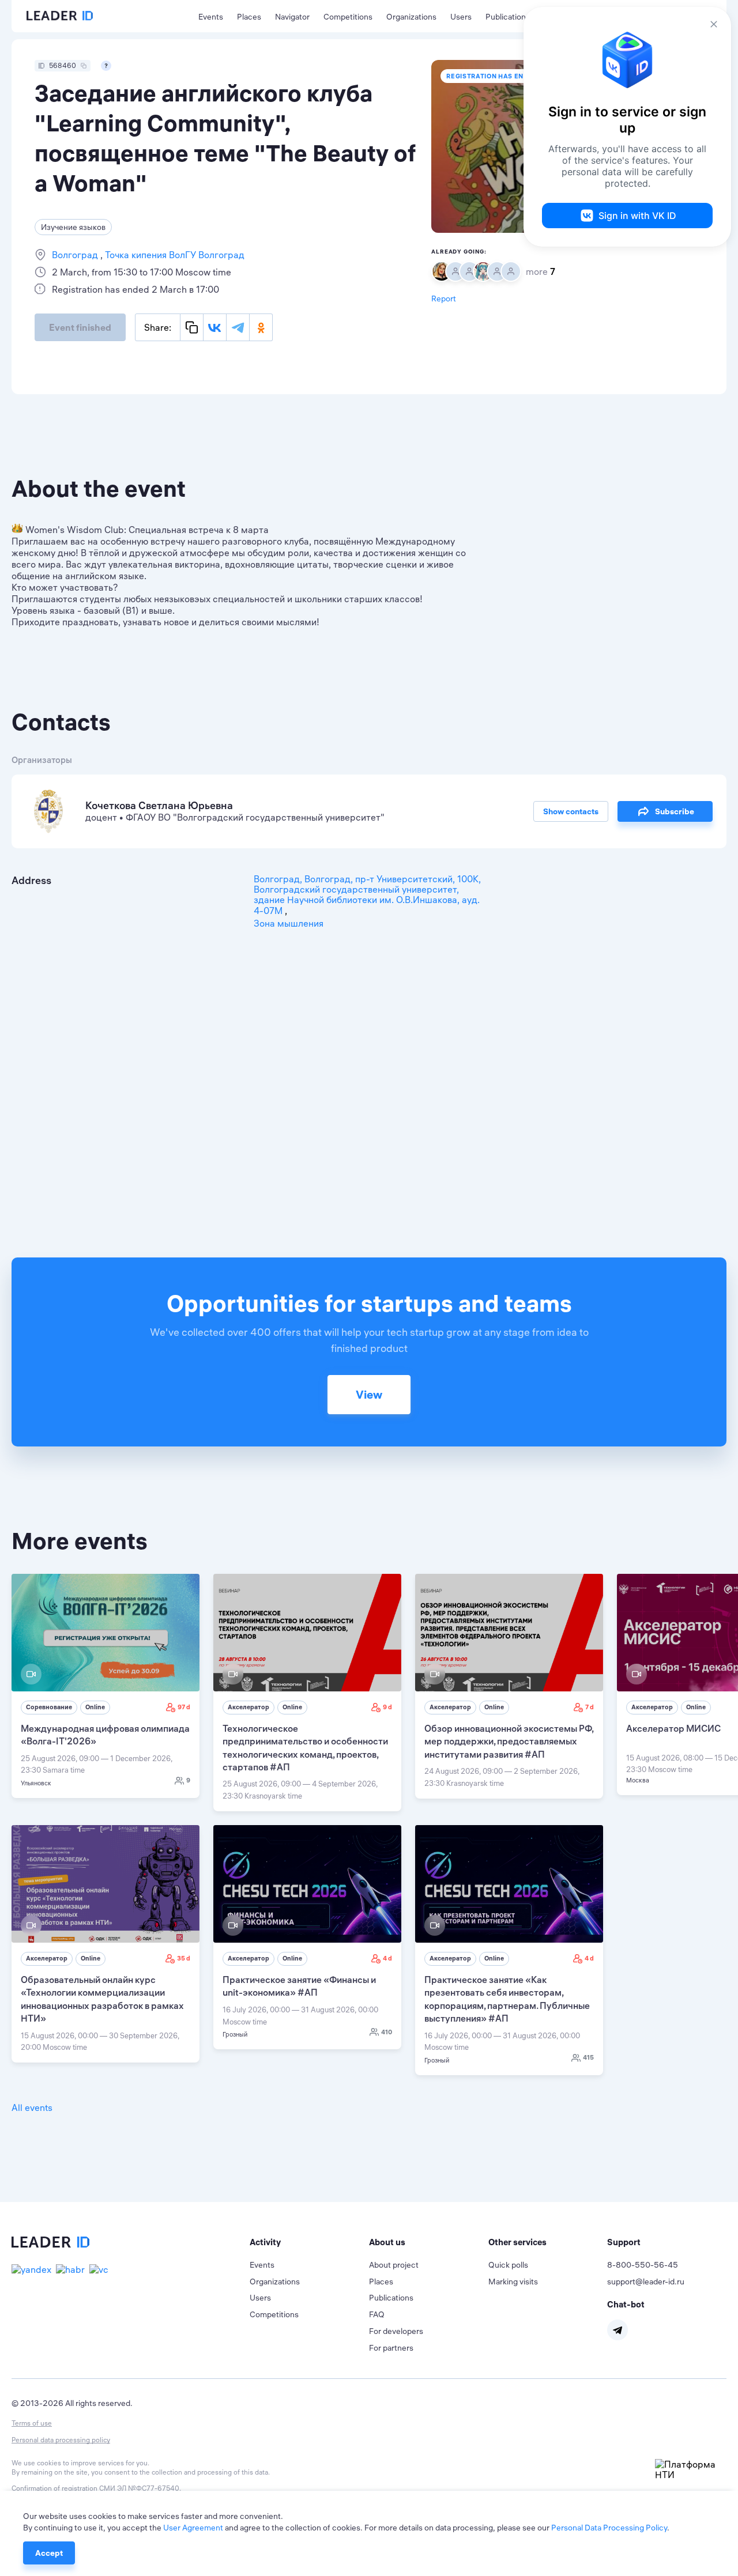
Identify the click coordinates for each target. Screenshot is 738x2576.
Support (624, 2242)
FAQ (377, 2314)
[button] (309, 2242)
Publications (508, 17)
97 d (184, 1707)
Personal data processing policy (61, 2440)
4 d (387, 1958)
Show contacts (571, 811)
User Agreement (193, 2528)
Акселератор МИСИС (673, 1728)
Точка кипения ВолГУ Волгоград (174, 255)
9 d (387, 1707)
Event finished (80, 327)
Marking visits (513, 2282)
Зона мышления (289, 923)
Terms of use (32, 2423)
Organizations (411, 17)
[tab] (309, 2242)
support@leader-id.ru (646, 2282)
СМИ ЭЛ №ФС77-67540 (139, 2488)
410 (387, 2032)
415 (588, 2057)
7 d (590, 1707)
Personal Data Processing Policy (609, 2528)
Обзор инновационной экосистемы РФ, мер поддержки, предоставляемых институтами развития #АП (509, 1741)
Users (461, 17)
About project (394, 2265)
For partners (391, 2348)
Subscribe (675, 811)
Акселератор (248, 1707)
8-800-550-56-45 (643, 2265)
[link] (106, 1686)
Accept (49, 2553)
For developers (396, 2331)
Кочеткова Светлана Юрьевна (159, 805)
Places (249, 17)
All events (32, 2107)
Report (444, 299)
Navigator (292, 17)
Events (211, 17)
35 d (184, 1958)
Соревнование (49, 1707)
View (369, 1394)
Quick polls (508, 2265)
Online (95, 1707)
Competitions (348, 17)
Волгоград (76, 255)
